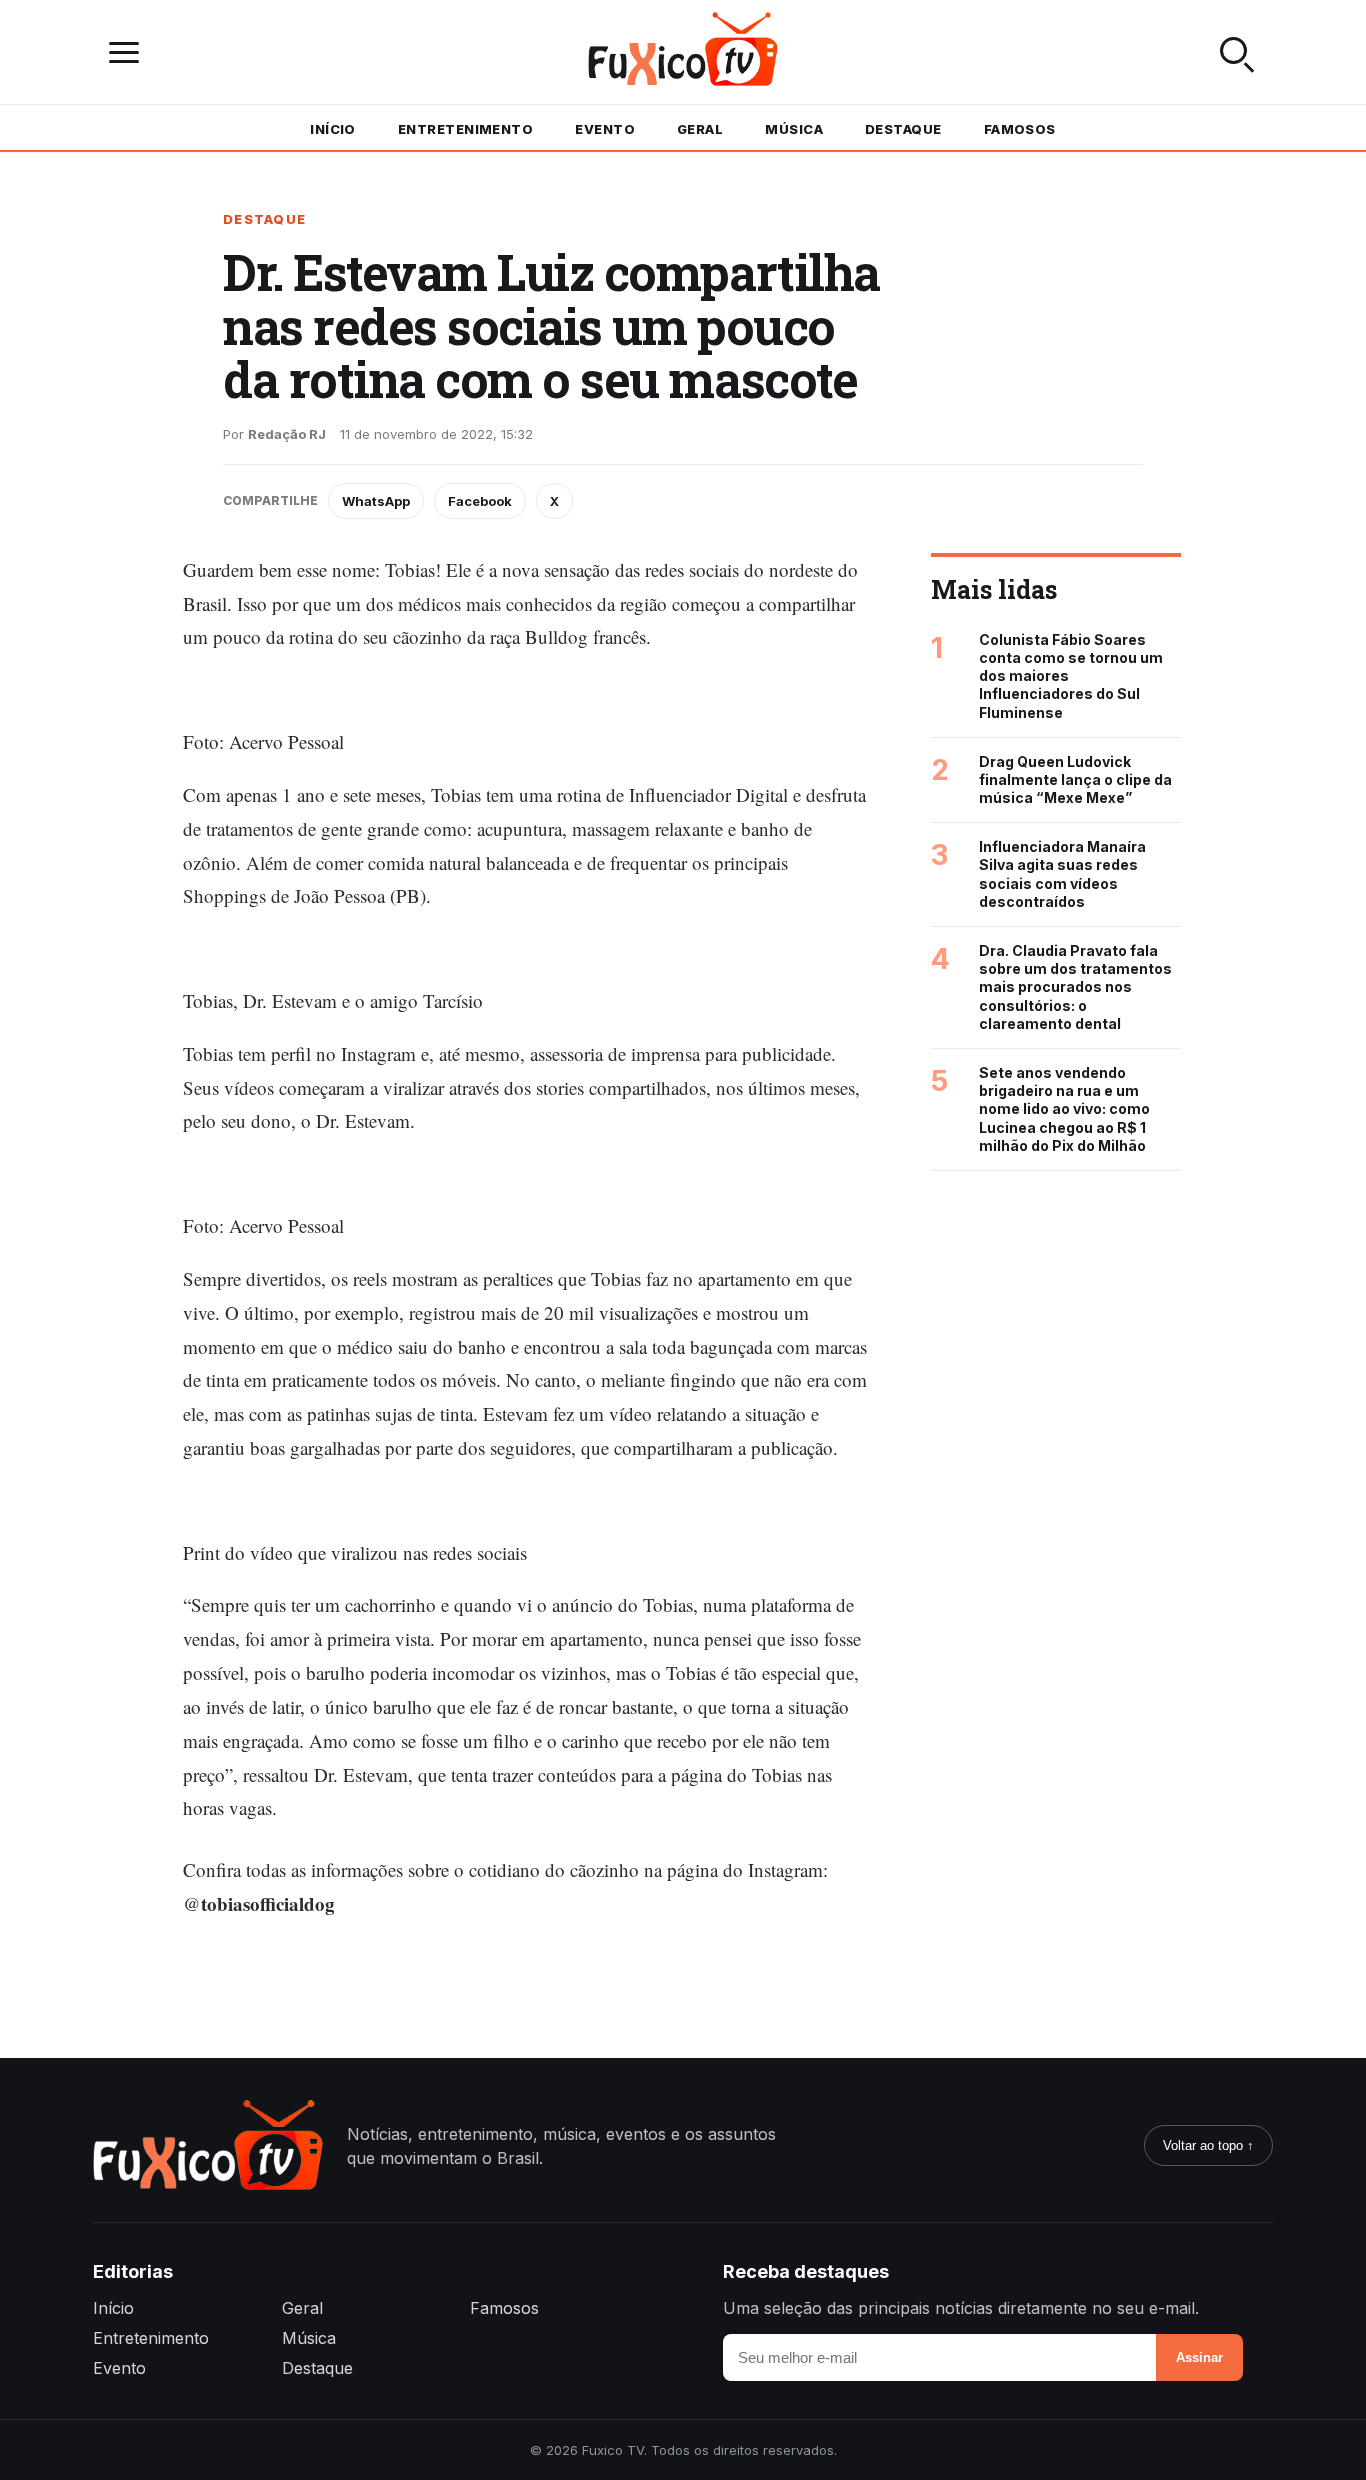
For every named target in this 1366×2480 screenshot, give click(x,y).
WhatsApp (376, 501)
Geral (700, 129)
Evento (605, 129)
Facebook (480, 501)
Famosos (1020, 129)
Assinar (1199, 2357)
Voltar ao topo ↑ (1208, 2145)
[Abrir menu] (129, 52)
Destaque (903, 129)
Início (333, 129)
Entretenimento (465, 129)
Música (794, 129)
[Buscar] (1237, 52)
